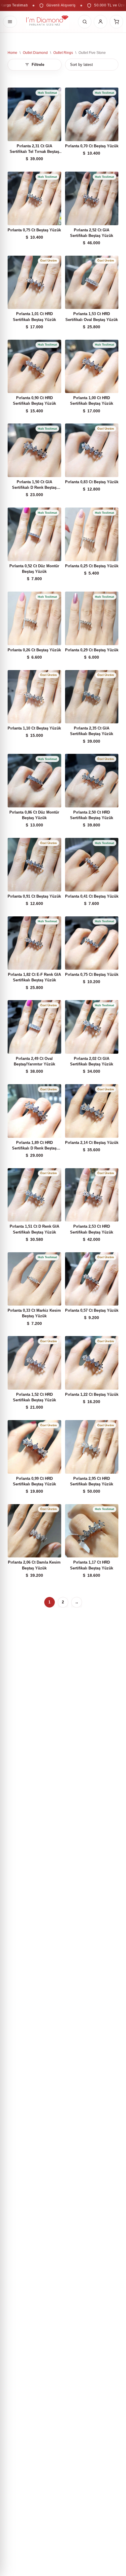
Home (12, 53)
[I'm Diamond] (47, 22)
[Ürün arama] (85, 22)
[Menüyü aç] (10, 22)
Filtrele (38, 65)
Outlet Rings (63, 53)
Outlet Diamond (35, 53)
